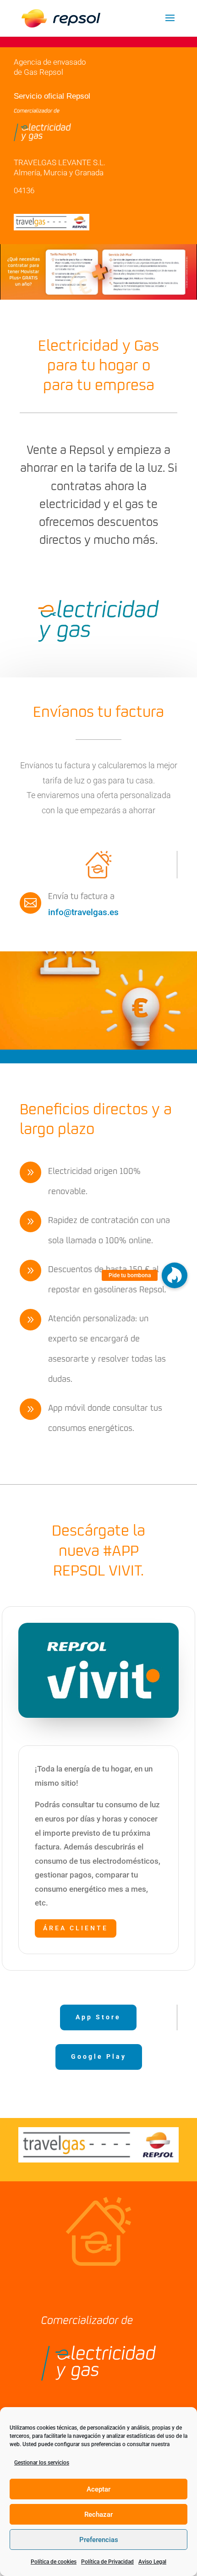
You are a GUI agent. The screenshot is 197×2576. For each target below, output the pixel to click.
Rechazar (98, 2515)
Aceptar (98, 2489)
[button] (175, 1275)
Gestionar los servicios (42, 2463)
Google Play (99, 2056)
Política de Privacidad (107, 2562)
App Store (98, 2017)
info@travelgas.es (83, 912)
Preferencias (99, 2540)
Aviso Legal (152, 2562)
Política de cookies (54, 2562)
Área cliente (76, 1928)
